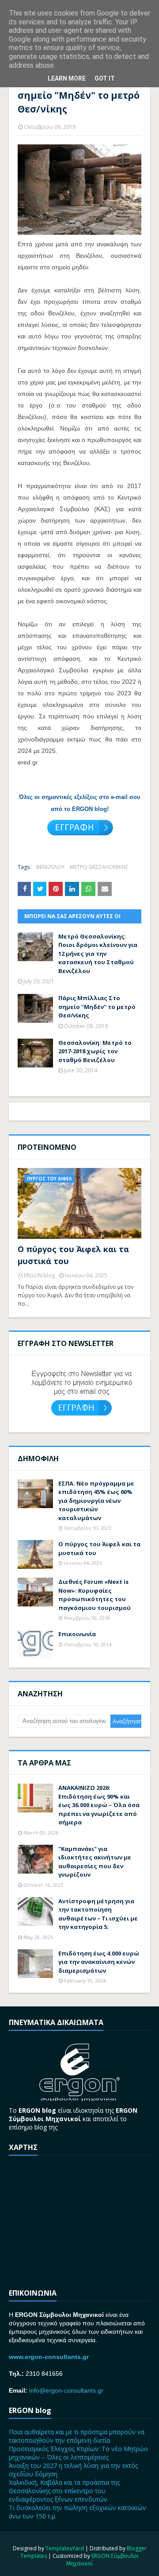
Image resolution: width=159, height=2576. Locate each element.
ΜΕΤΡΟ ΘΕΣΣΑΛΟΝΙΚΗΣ (99, 867)
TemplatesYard (65, 2548)
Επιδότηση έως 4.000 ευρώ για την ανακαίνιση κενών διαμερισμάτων (99, 1962)
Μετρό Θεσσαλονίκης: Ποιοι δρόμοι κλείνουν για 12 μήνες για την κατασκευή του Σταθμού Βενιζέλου (98, 954)
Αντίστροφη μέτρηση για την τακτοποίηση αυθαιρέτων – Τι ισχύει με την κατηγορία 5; (98, 1914)
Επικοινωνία (77, 1634)
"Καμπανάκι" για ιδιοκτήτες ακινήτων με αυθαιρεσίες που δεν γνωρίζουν (95, 1862)
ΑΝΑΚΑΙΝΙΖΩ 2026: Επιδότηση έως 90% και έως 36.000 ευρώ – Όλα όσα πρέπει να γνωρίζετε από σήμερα (99, 1805)
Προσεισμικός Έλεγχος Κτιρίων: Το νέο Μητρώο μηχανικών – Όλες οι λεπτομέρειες (78, 2453)
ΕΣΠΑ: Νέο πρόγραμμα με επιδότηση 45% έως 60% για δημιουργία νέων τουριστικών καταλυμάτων (96, 1501)
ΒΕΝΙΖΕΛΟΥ (50, 867)
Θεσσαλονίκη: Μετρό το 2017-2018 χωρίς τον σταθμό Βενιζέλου (95, 1051)
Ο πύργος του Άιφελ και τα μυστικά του (73, 1255)
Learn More (67, 78)
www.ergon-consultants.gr (49, 2357)
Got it (105, 78)
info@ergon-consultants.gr (66, 2390)
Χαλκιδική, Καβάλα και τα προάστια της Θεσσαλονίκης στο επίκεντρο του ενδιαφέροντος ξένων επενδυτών (64, 2491)
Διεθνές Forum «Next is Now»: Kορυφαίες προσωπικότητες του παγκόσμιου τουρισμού (95, 1595)
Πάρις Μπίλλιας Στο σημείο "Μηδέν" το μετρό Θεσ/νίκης (97, 1007)
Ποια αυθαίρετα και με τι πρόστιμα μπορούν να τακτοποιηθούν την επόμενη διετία (77, 2436)
